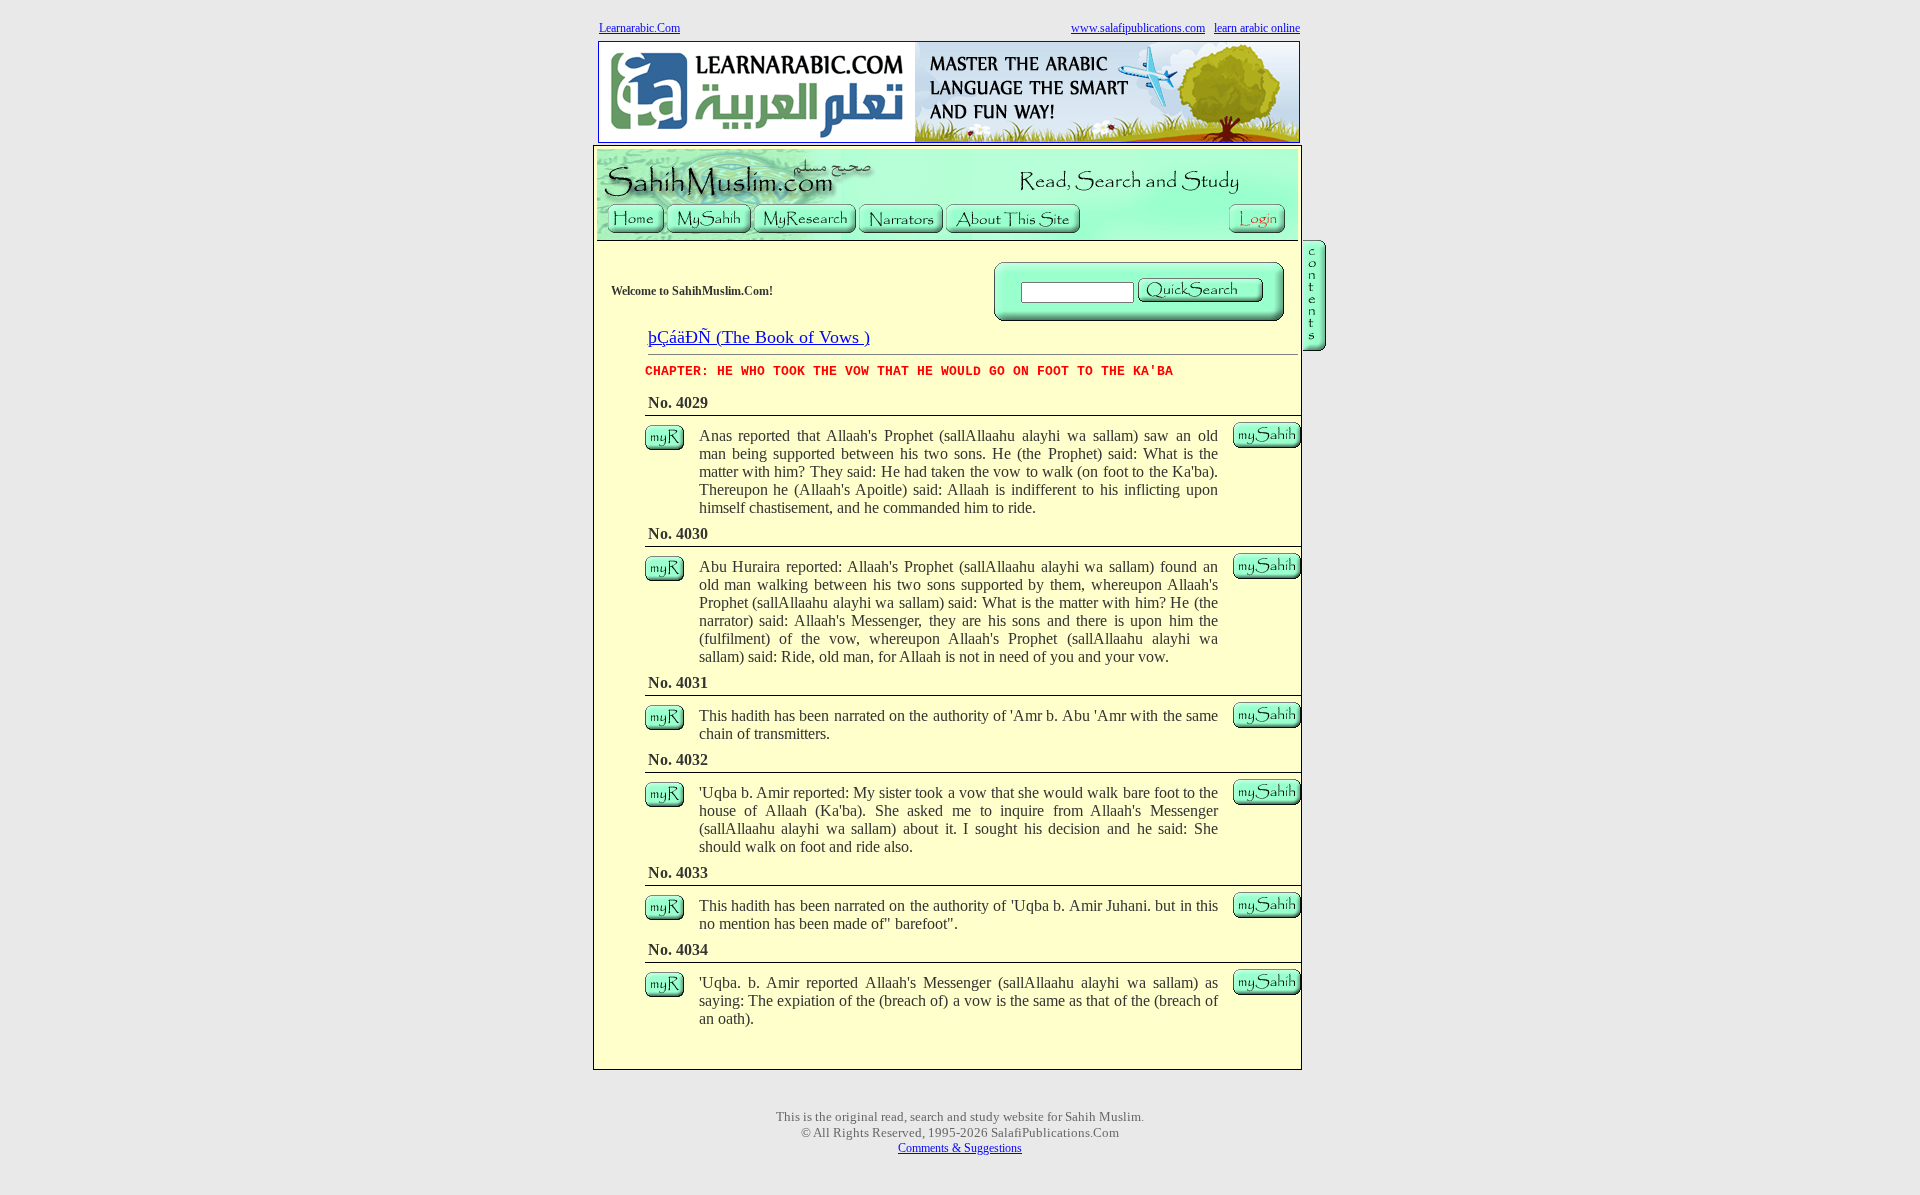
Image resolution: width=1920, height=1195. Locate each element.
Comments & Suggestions (960, 1148)
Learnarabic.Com (639, 28)
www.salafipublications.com (1138, 28)
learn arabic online (1257, 28)
